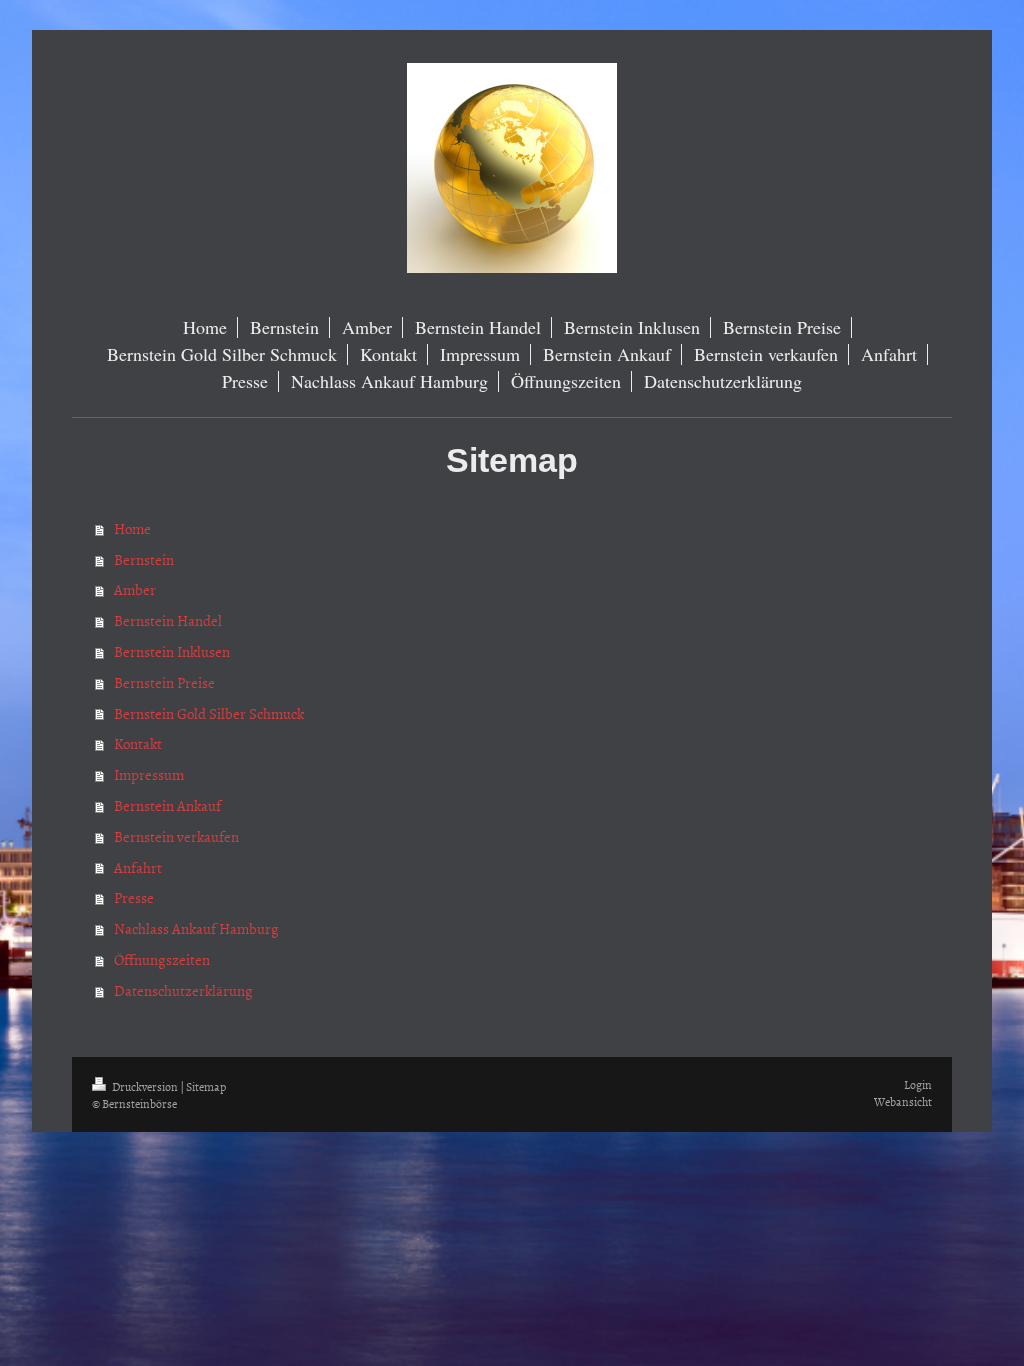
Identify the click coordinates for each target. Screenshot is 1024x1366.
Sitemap (206, 1087)
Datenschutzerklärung (183, 990)
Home (132, 528)
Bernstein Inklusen (172, 651)
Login (918, 1085)
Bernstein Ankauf (167, 805)
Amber (135, 589)
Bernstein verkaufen (176, 836)
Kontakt (138, 743)
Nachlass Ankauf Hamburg (196, 928)
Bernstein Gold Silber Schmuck (209, 713)
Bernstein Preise (164, 682)
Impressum (149, 774)
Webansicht (903, 1102)
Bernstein (144, 559)
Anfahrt (138, 867)
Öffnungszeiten (162, 959)
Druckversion (145, 1087)
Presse (134, 897)
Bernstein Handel (168, 620)
